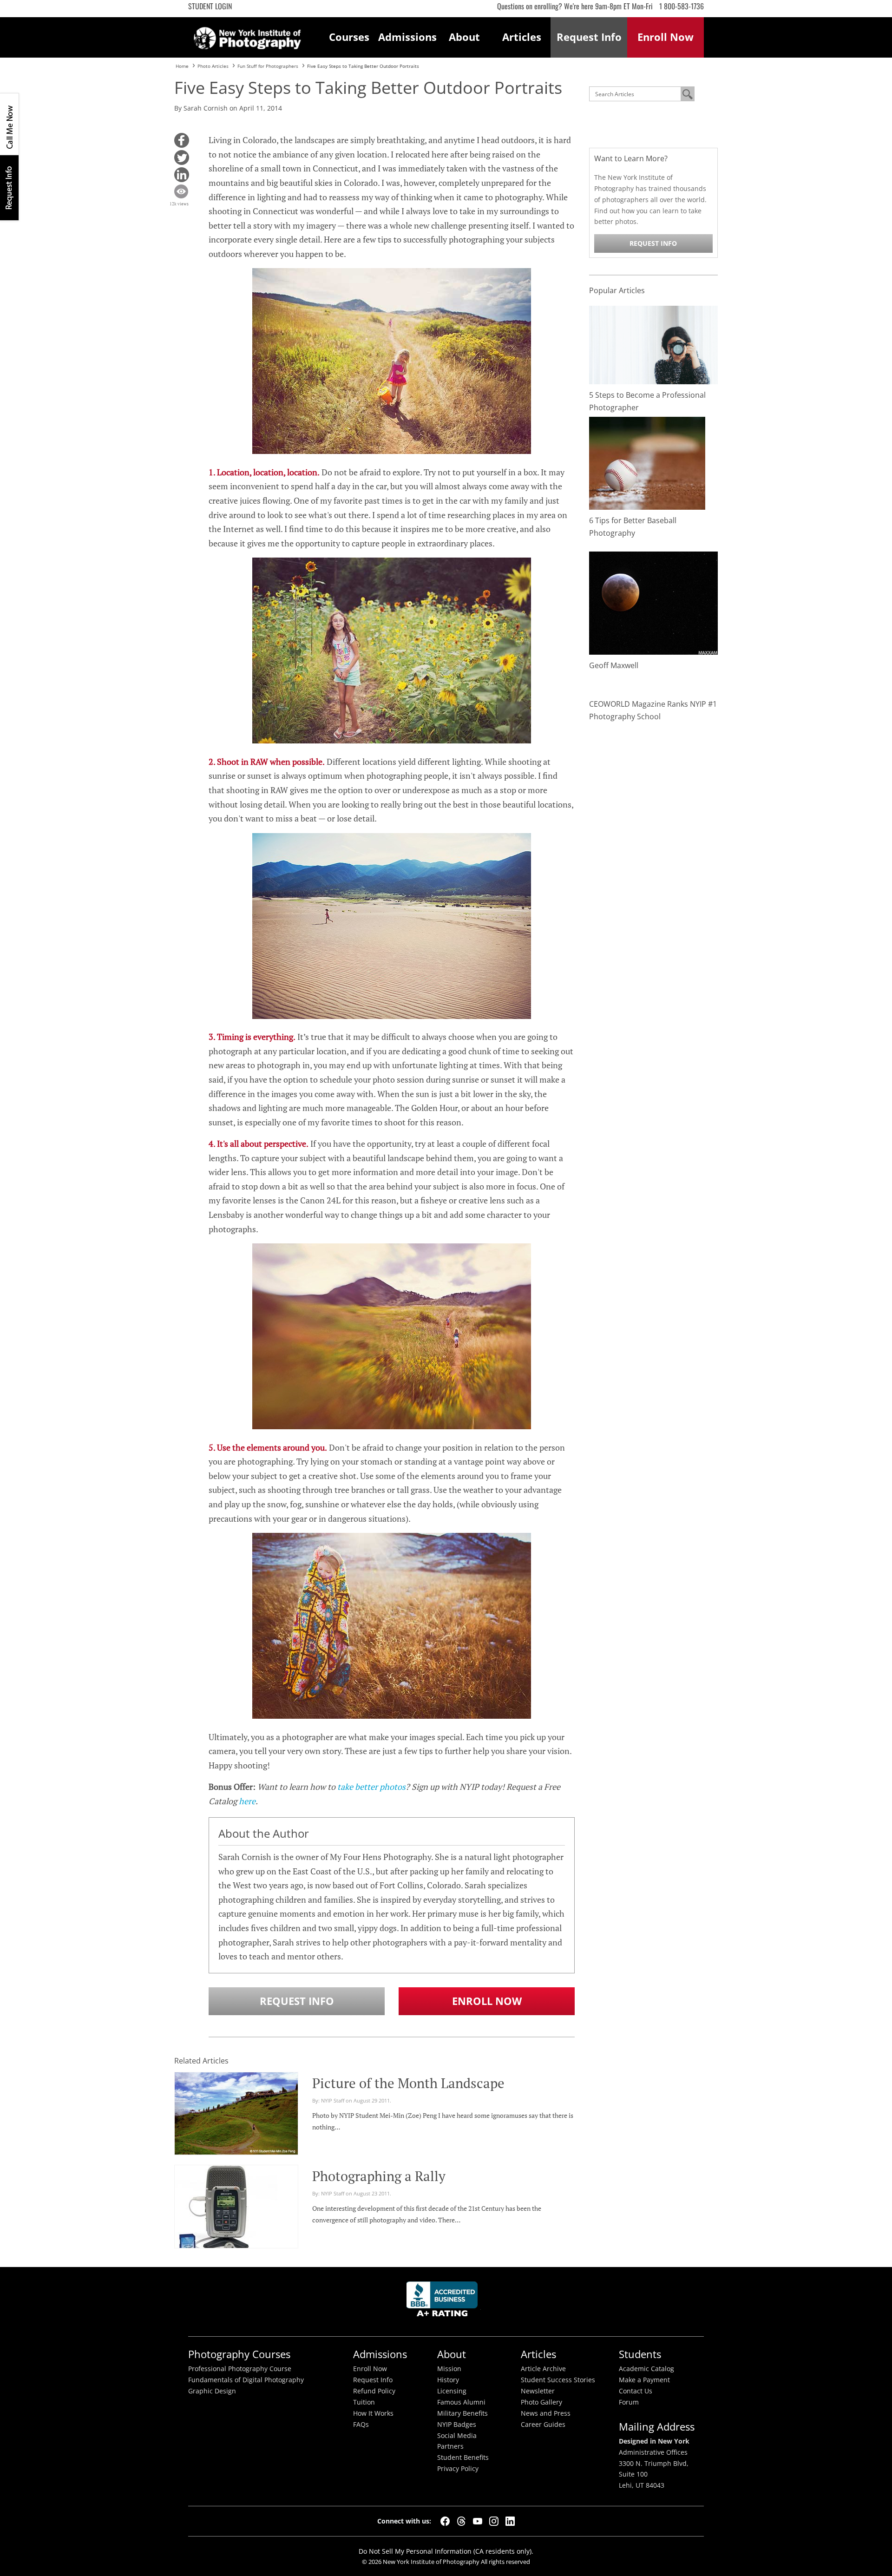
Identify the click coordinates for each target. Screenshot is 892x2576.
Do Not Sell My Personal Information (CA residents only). (446, 2551)
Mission (449, 2369)
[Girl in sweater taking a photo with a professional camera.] (654, 344)
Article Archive (543, 2369)
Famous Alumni (461, 2402)
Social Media (457, 2436)
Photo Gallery (541, 2402)
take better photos (371, 1787)
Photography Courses (239, 2354)
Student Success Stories (558, 2380)
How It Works (373, 2413)
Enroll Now (487, 2001)
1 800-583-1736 (682, 6)
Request (589, 37)
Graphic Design (212, 2391)
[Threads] (461, 2521)
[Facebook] (445, 2521)
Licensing (452, 2391)
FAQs (361, 2425)
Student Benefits (463, 2458)
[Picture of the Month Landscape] (236, 2112)
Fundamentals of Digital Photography (246, 2380)
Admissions (407, 37)
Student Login (210, 6)
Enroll (666, 37)
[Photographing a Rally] (226, 2222)
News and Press (546, 2413)
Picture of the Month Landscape (408, 2083)
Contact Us (636, 2391)
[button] (182, 140)
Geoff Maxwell (614, 665)
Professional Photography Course (240, 2369)
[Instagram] (494, 2521)
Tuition (364, 2402)
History (448, 2380)
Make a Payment (644, 2380)
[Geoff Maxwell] (654, 602)
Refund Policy (374, 2391)
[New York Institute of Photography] (247, 35)
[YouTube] (478, 2521)
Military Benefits (462, 2413)
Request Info (9, 187)
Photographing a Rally (379, 2176)
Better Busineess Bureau (444, 2302)
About (464, 37)
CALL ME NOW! (9, 124)
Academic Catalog (646, 2369)
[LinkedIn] (510, 2521)
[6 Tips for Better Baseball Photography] (647, 463)
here (247, 1801)
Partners (450, 2446)
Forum (629, 2402)
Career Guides (543, 2425)
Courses (349, 37)
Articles (522, 37)
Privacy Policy (458, 2469)
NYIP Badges (457, 2425)
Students (640, 2354)
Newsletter (538, 2391)
